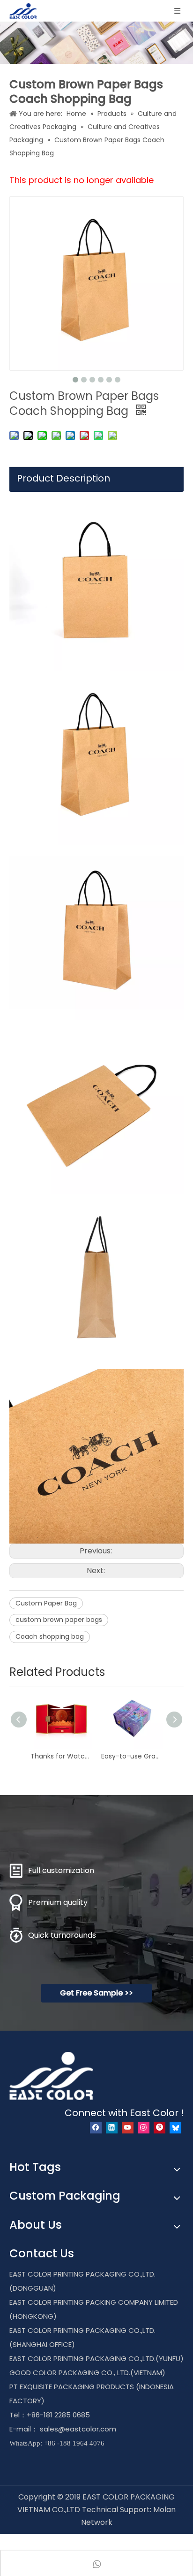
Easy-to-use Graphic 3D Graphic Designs (132, 1756)
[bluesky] (175, 2128)
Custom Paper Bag (46, 1603)
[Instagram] (144, 2128)
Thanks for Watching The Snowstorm (61, 1756)
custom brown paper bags (59, 1620)
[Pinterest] (160, 2128)
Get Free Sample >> (96, 1993)
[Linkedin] (112, 2128)
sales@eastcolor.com (78, 2429)
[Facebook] (96, 2128)
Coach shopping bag (50, 1636)
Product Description (63, 478)
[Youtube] (128, 2128)
